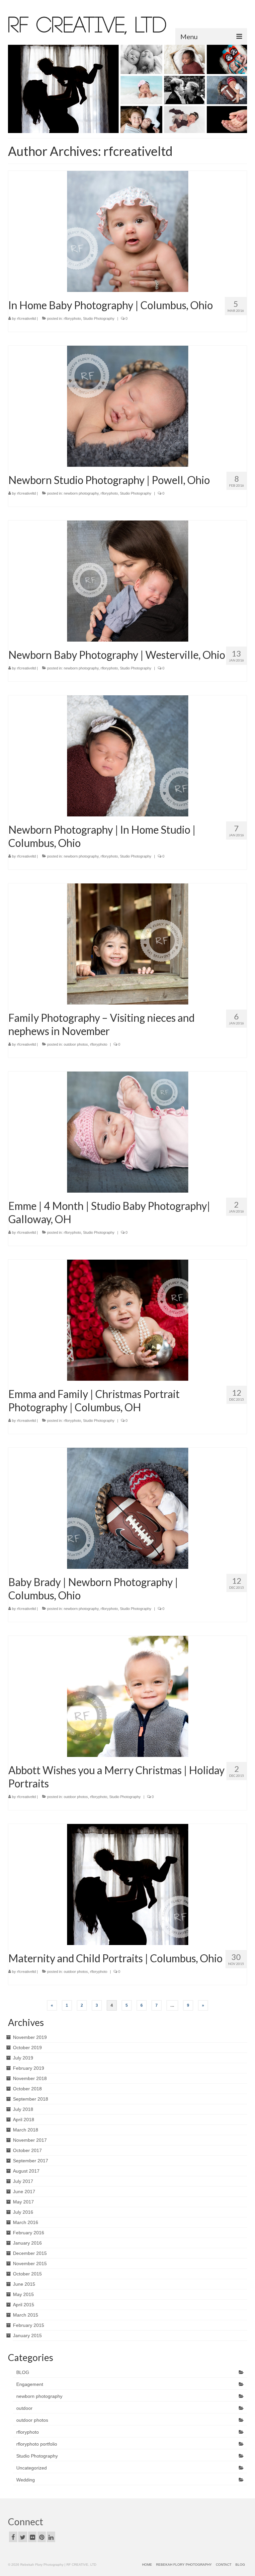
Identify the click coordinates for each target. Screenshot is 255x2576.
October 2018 (27, 2089)
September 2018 (31, 2099)
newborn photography (81, 493)
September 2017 (31, 2161)
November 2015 (30, 2263)
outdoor (24, 2408)
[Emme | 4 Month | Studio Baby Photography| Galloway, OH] (128, 1132)
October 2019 (27, 2048)
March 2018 (26, 2130)
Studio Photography (99, 318)
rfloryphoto (72, 318)
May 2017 (23, 2202)
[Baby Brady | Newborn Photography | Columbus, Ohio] (128, 1508)
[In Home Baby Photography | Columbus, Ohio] (128, 231)
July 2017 (23, 2181)
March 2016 (26, 2222)
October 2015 (27, 2274)
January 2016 (27, 2243)
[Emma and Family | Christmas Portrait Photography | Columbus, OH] (128, 1320)
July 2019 (23, 2058)
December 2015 (30, 2253)
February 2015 (29, 2325)
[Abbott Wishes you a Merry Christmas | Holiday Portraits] (128, 1696)
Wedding (26, 2480)
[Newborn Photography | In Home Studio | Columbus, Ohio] (128, 756)
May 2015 (23, 2294)
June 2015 (24, 2284)
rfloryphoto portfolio (37, 2444)
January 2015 (27, 2335)
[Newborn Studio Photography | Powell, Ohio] (128, 406)
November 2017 (30, 2140)
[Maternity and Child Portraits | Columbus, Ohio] (128, 1884)
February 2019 (29, 2068)
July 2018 (23, 2109)
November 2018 (30, 2078)
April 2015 (24, 2305)
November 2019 (30, 2037)
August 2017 (26, 2171)
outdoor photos (76, 1044)
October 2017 (27, 2150)
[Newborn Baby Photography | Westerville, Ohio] (128, 581)
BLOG (23, 2372)
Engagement (30, 2384)
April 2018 (24, 2120)
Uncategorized (32, 2468)
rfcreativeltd (26, 318)
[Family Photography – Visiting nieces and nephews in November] (128, 944)
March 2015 (26, 2315)
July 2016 (23, 2212)
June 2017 (24, 2192)
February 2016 (29, 2233)
